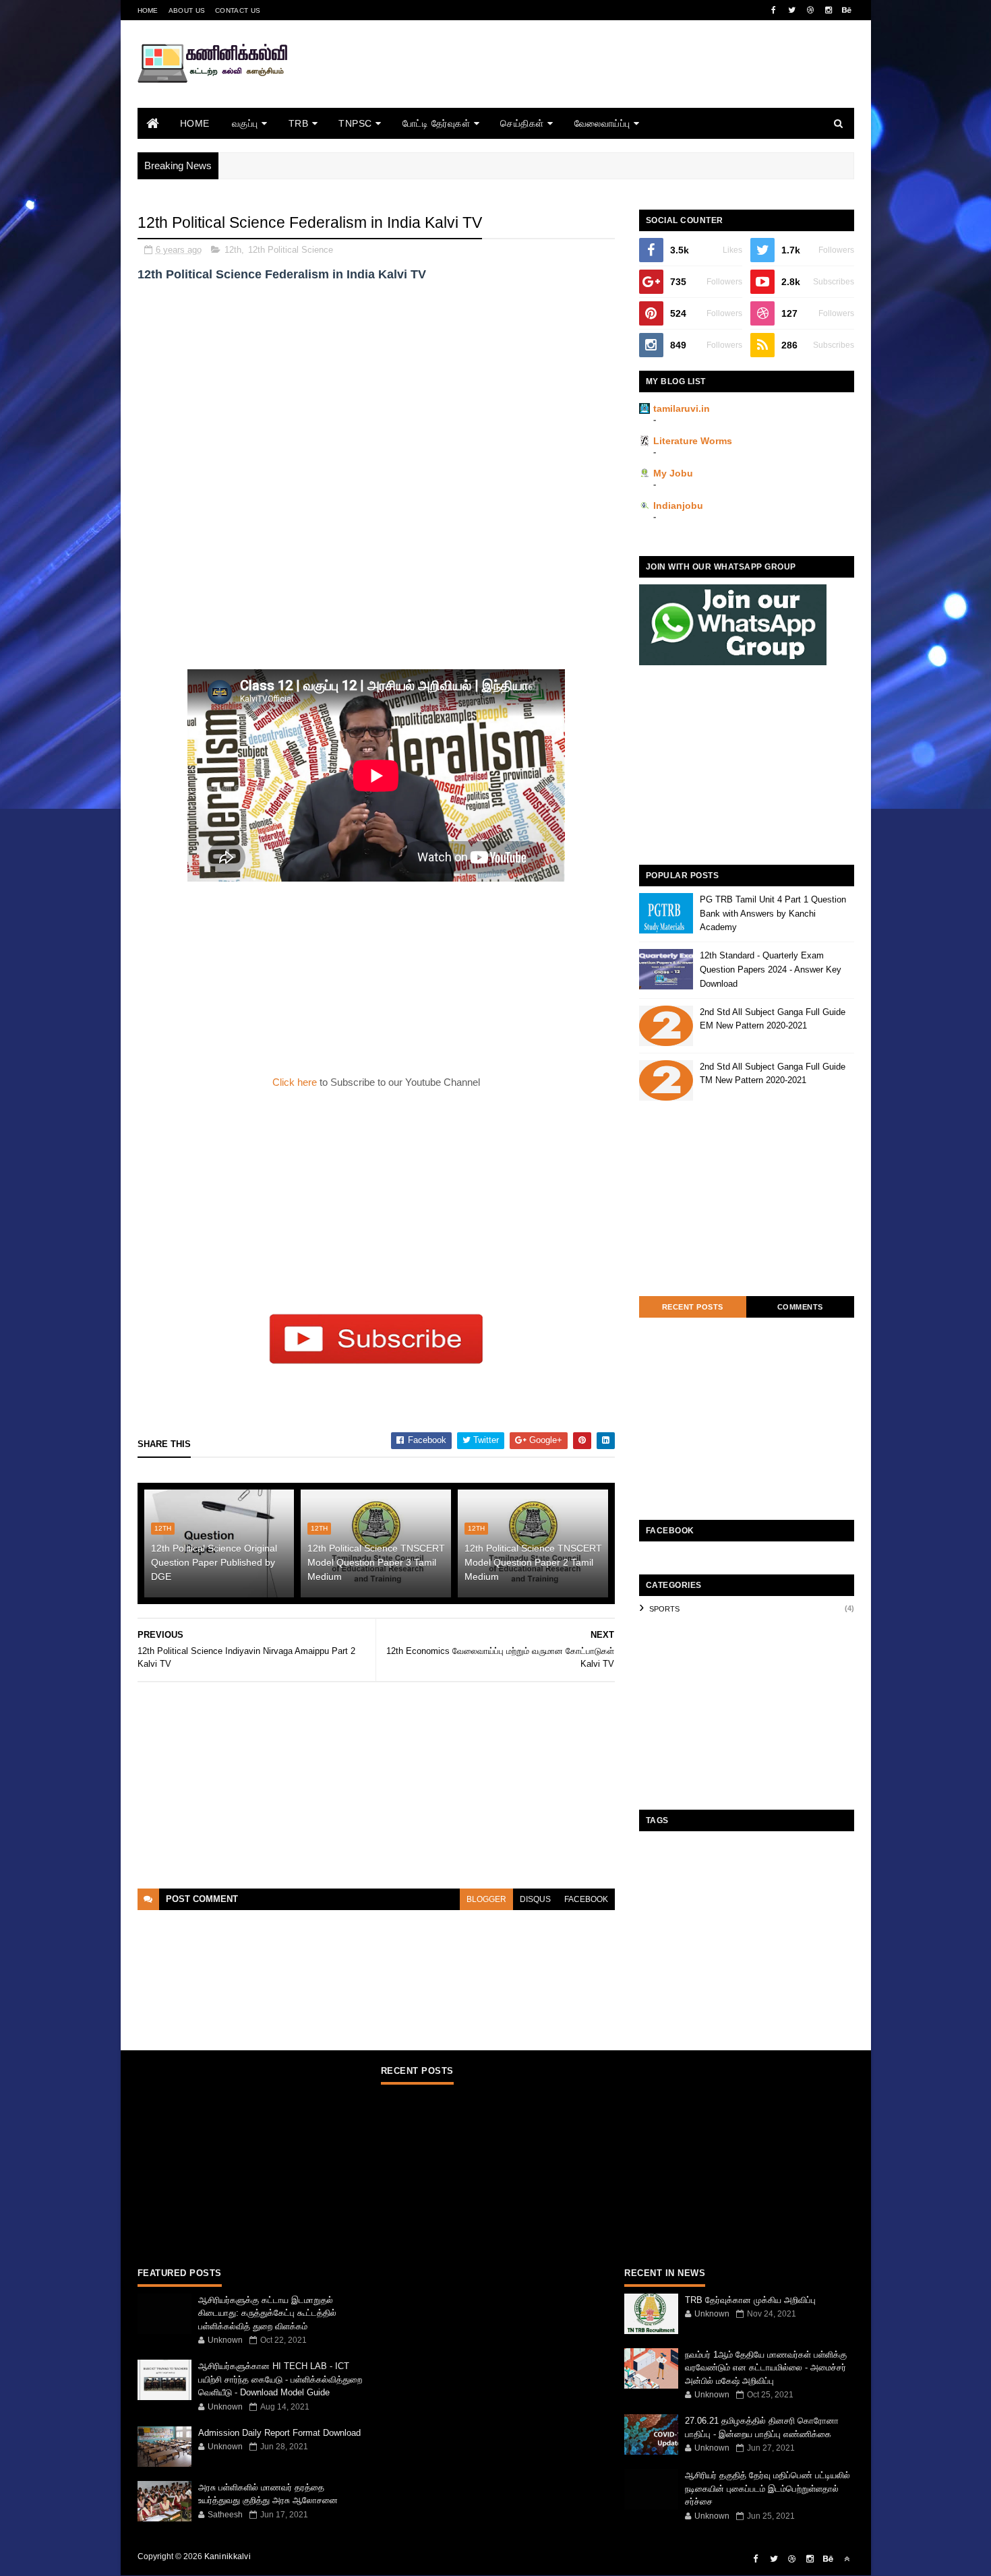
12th (233, 250)
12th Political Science (291, 250)
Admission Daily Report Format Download (279, 2433)
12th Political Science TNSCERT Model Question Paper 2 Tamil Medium (533, 1562)
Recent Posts (693, 1307)
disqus (535, 1899)
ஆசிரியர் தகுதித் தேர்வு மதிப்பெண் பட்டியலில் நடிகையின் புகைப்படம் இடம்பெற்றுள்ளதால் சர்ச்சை (768, 2488)
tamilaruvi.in (682, 408)
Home (148, 10)
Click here (296, 1082)
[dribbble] (810, 10)
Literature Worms (693, 441)
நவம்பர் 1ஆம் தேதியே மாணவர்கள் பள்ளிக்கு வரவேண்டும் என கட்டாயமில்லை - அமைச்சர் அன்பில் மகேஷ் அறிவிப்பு (766, 2368)
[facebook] (774, 10)
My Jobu (673, 473)
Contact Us (238, 10)
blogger (486, 1899)
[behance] (847, 10)
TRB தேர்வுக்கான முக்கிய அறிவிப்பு (750, 2300)
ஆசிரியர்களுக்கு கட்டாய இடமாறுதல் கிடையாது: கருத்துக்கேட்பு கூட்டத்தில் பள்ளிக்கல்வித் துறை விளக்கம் (267, 2313)
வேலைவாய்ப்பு (602, 123)
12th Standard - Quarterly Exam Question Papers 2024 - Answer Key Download (771, 970)
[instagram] (829, 10)
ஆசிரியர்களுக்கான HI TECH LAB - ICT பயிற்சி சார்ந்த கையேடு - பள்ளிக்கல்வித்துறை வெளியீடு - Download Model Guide (280, 2379)
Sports (664, 1609)
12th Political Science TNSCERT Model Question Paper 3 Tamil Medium (376, 1562)
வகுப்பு (245, 123)
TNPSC (355, 123)
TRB (299, 123)
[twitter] (792, 10)
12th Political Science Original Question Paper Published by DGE (214, 1562)
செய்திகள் (522, 123)
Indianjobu (678, 505)
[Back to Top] (847, 2559)
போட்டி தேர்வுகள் (437, 123)
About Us (187, 10)
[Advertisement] (609, 83)
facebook (586, 1899)
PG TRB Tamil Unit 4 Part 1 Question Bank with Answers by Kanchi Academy (773, 914)
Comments (800, 1307)
